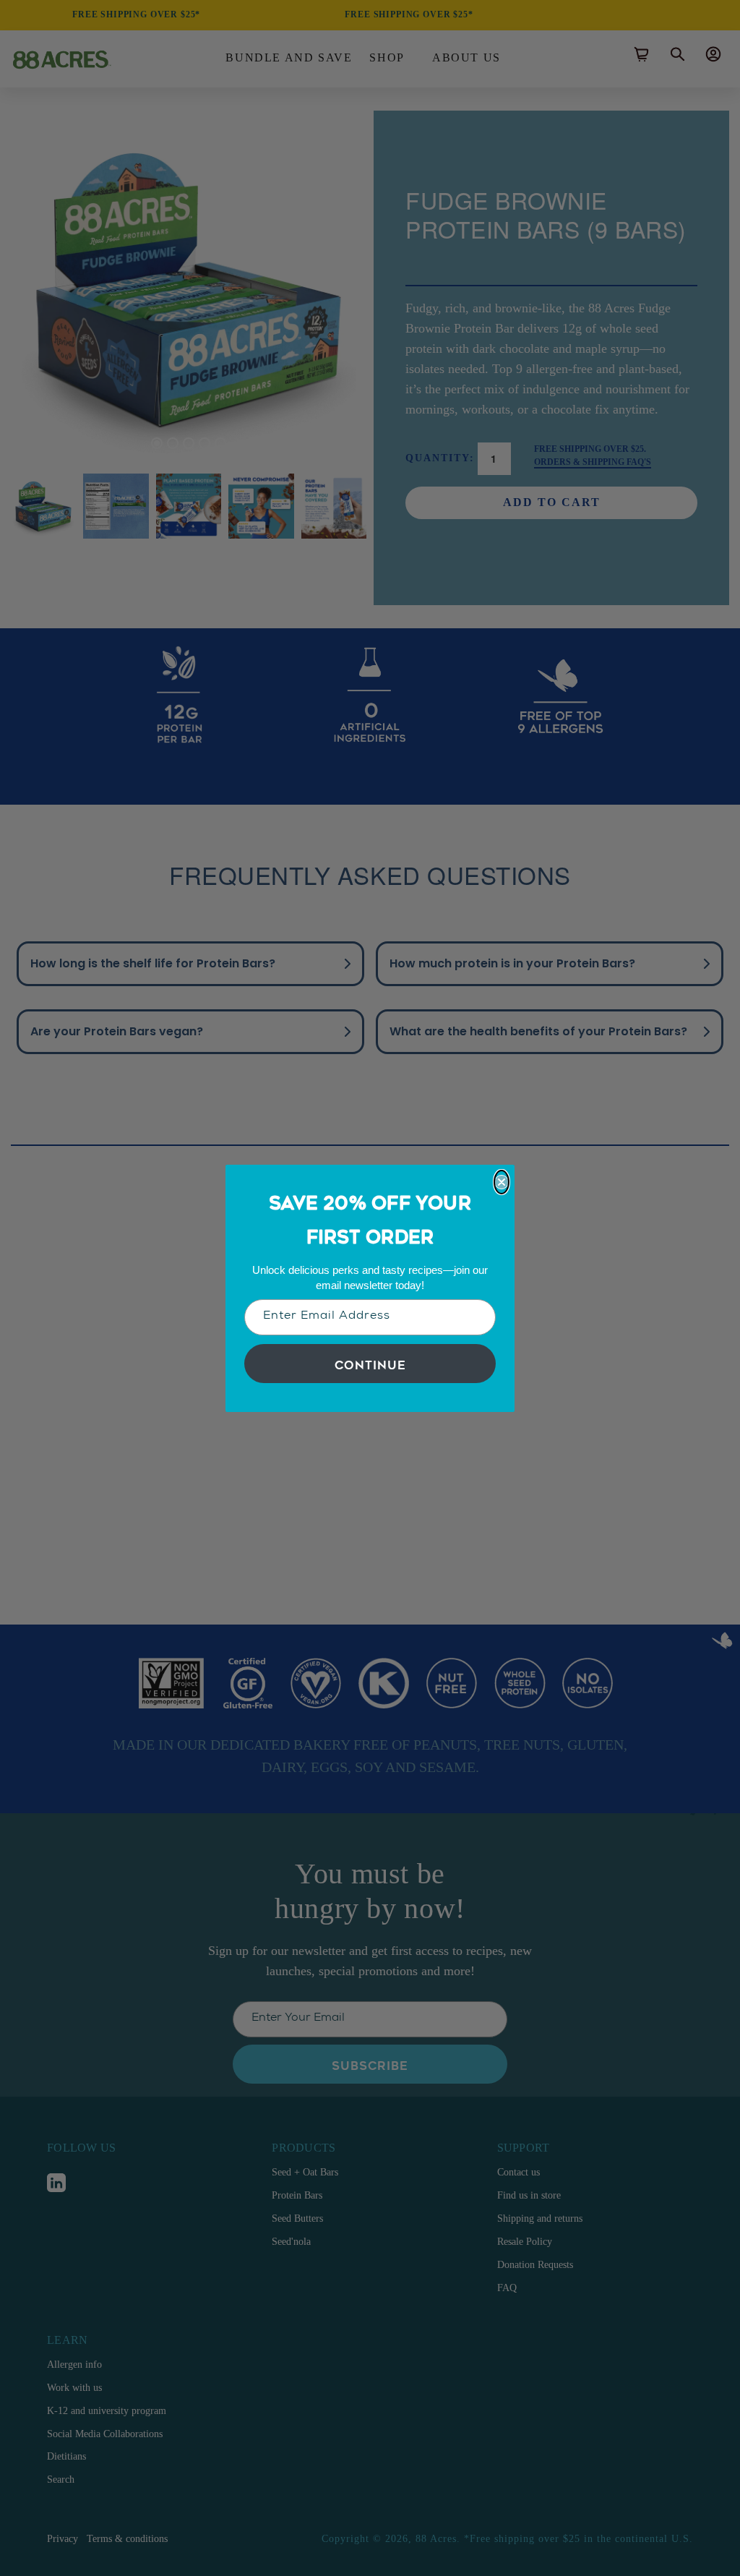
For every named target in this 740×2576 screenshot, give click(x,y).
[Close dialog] (502, 1182)
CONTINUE (370, 1364)
